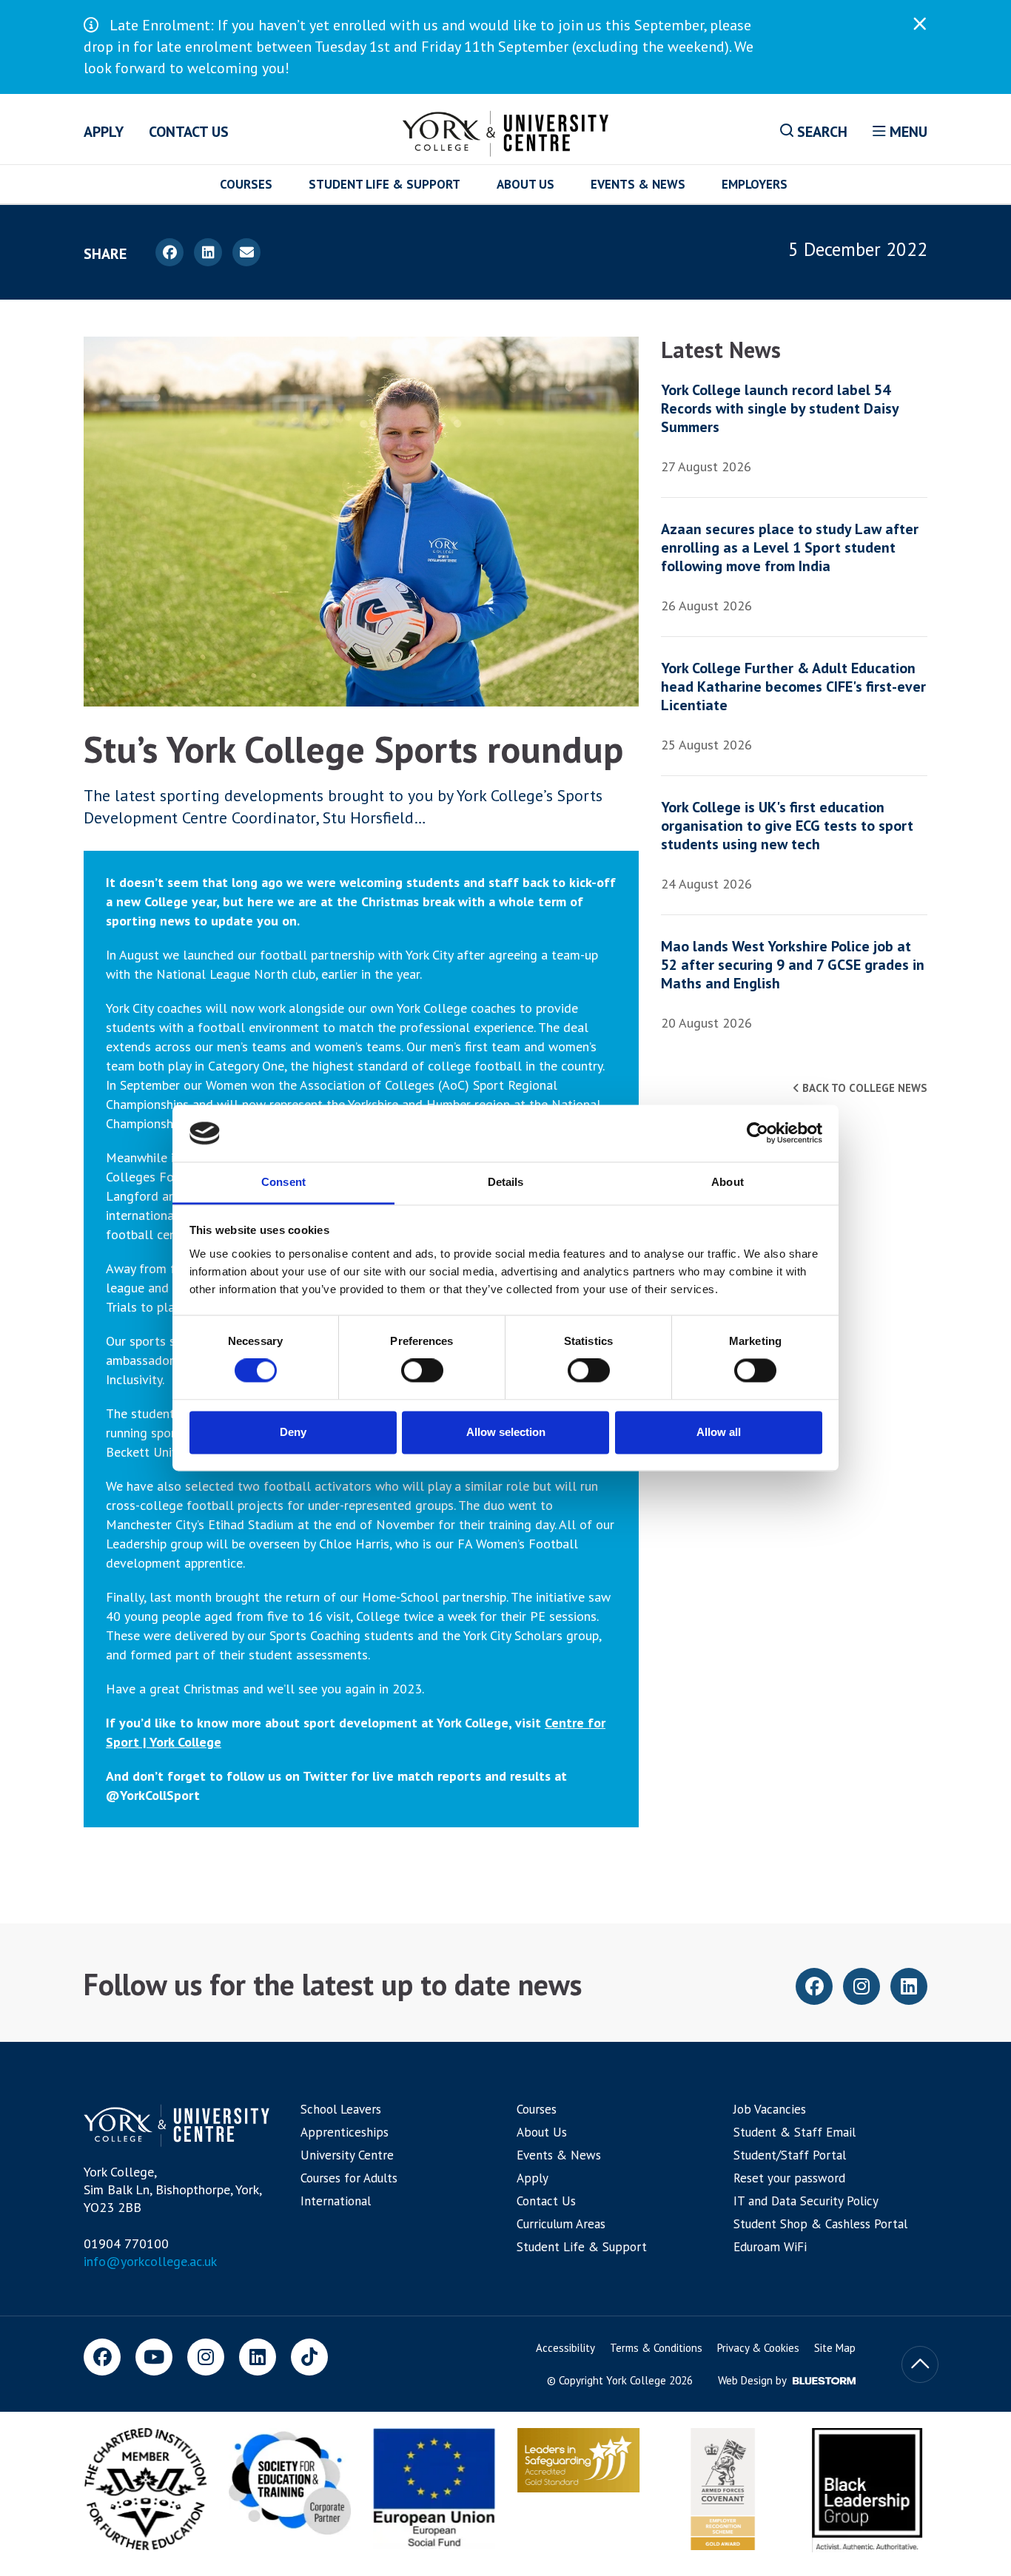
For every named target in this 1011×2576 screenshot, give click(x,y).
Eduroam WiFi (770, 2247)
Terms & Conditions (656, 2348)
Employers (755, 184)
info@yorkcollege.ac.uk (150, 2261)
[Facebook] (102, 2357)
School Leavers (341, 2109)
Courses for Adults (349, 2178)
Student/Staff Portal (790, 2155)
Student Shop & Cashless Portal (820, 2224)
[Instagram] (206, 2357)
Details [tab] (506, 1182)
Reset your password (789, 2178)
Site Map (835, 2348)
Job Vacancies (770, 2109)
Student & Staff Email (795, 2132)
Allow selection (506, 1432)
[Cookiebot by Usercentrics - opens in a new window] (758, 1133)
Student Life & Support (384, 184)
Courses (246, 184)
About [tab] (728, 1182)
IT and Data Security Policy (806, 2201)
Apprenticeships (345, 2132)
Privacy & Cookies (758, 2348)
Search (820, 132)
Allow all (719, 1432)
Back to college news (863, 1088)
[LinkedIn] (258, 2357)
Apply (104, 132)
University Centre (347, 2155)
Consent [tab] (283, 1182)
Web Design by (753, 2380)
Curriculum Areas (561, 2224)
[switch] (422, 1371)
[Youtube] (154, 2357)
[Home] (506, 131)
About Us (525, 184)
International (336, 2201)
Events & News (638, 184)
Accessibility (565, 2348)
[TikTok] (309, 2357)
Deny (293, 1432)
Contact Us (189, 132)
